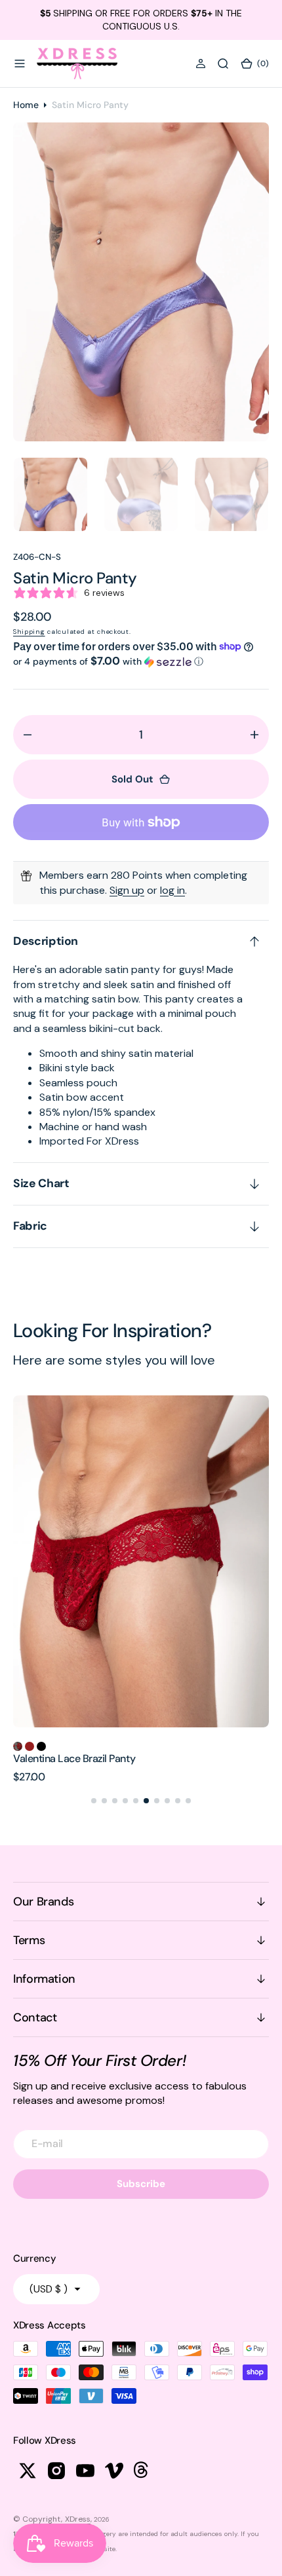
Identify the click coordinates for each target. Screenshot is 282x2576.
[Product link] (141, 1561)
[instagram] (56, 2471)
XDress (78, 2519)
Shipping (29, 632)
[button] (20, 64)
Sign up (127, 890)
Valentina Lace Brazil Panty (74, 1758)
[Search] (223, 64)
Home (26, 105)
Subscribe (141, 2184)
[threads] (143, 2471)
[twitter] (28, 2471)
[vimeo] (114, 2471)
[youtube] (85, 2471)
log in (172, 890)
